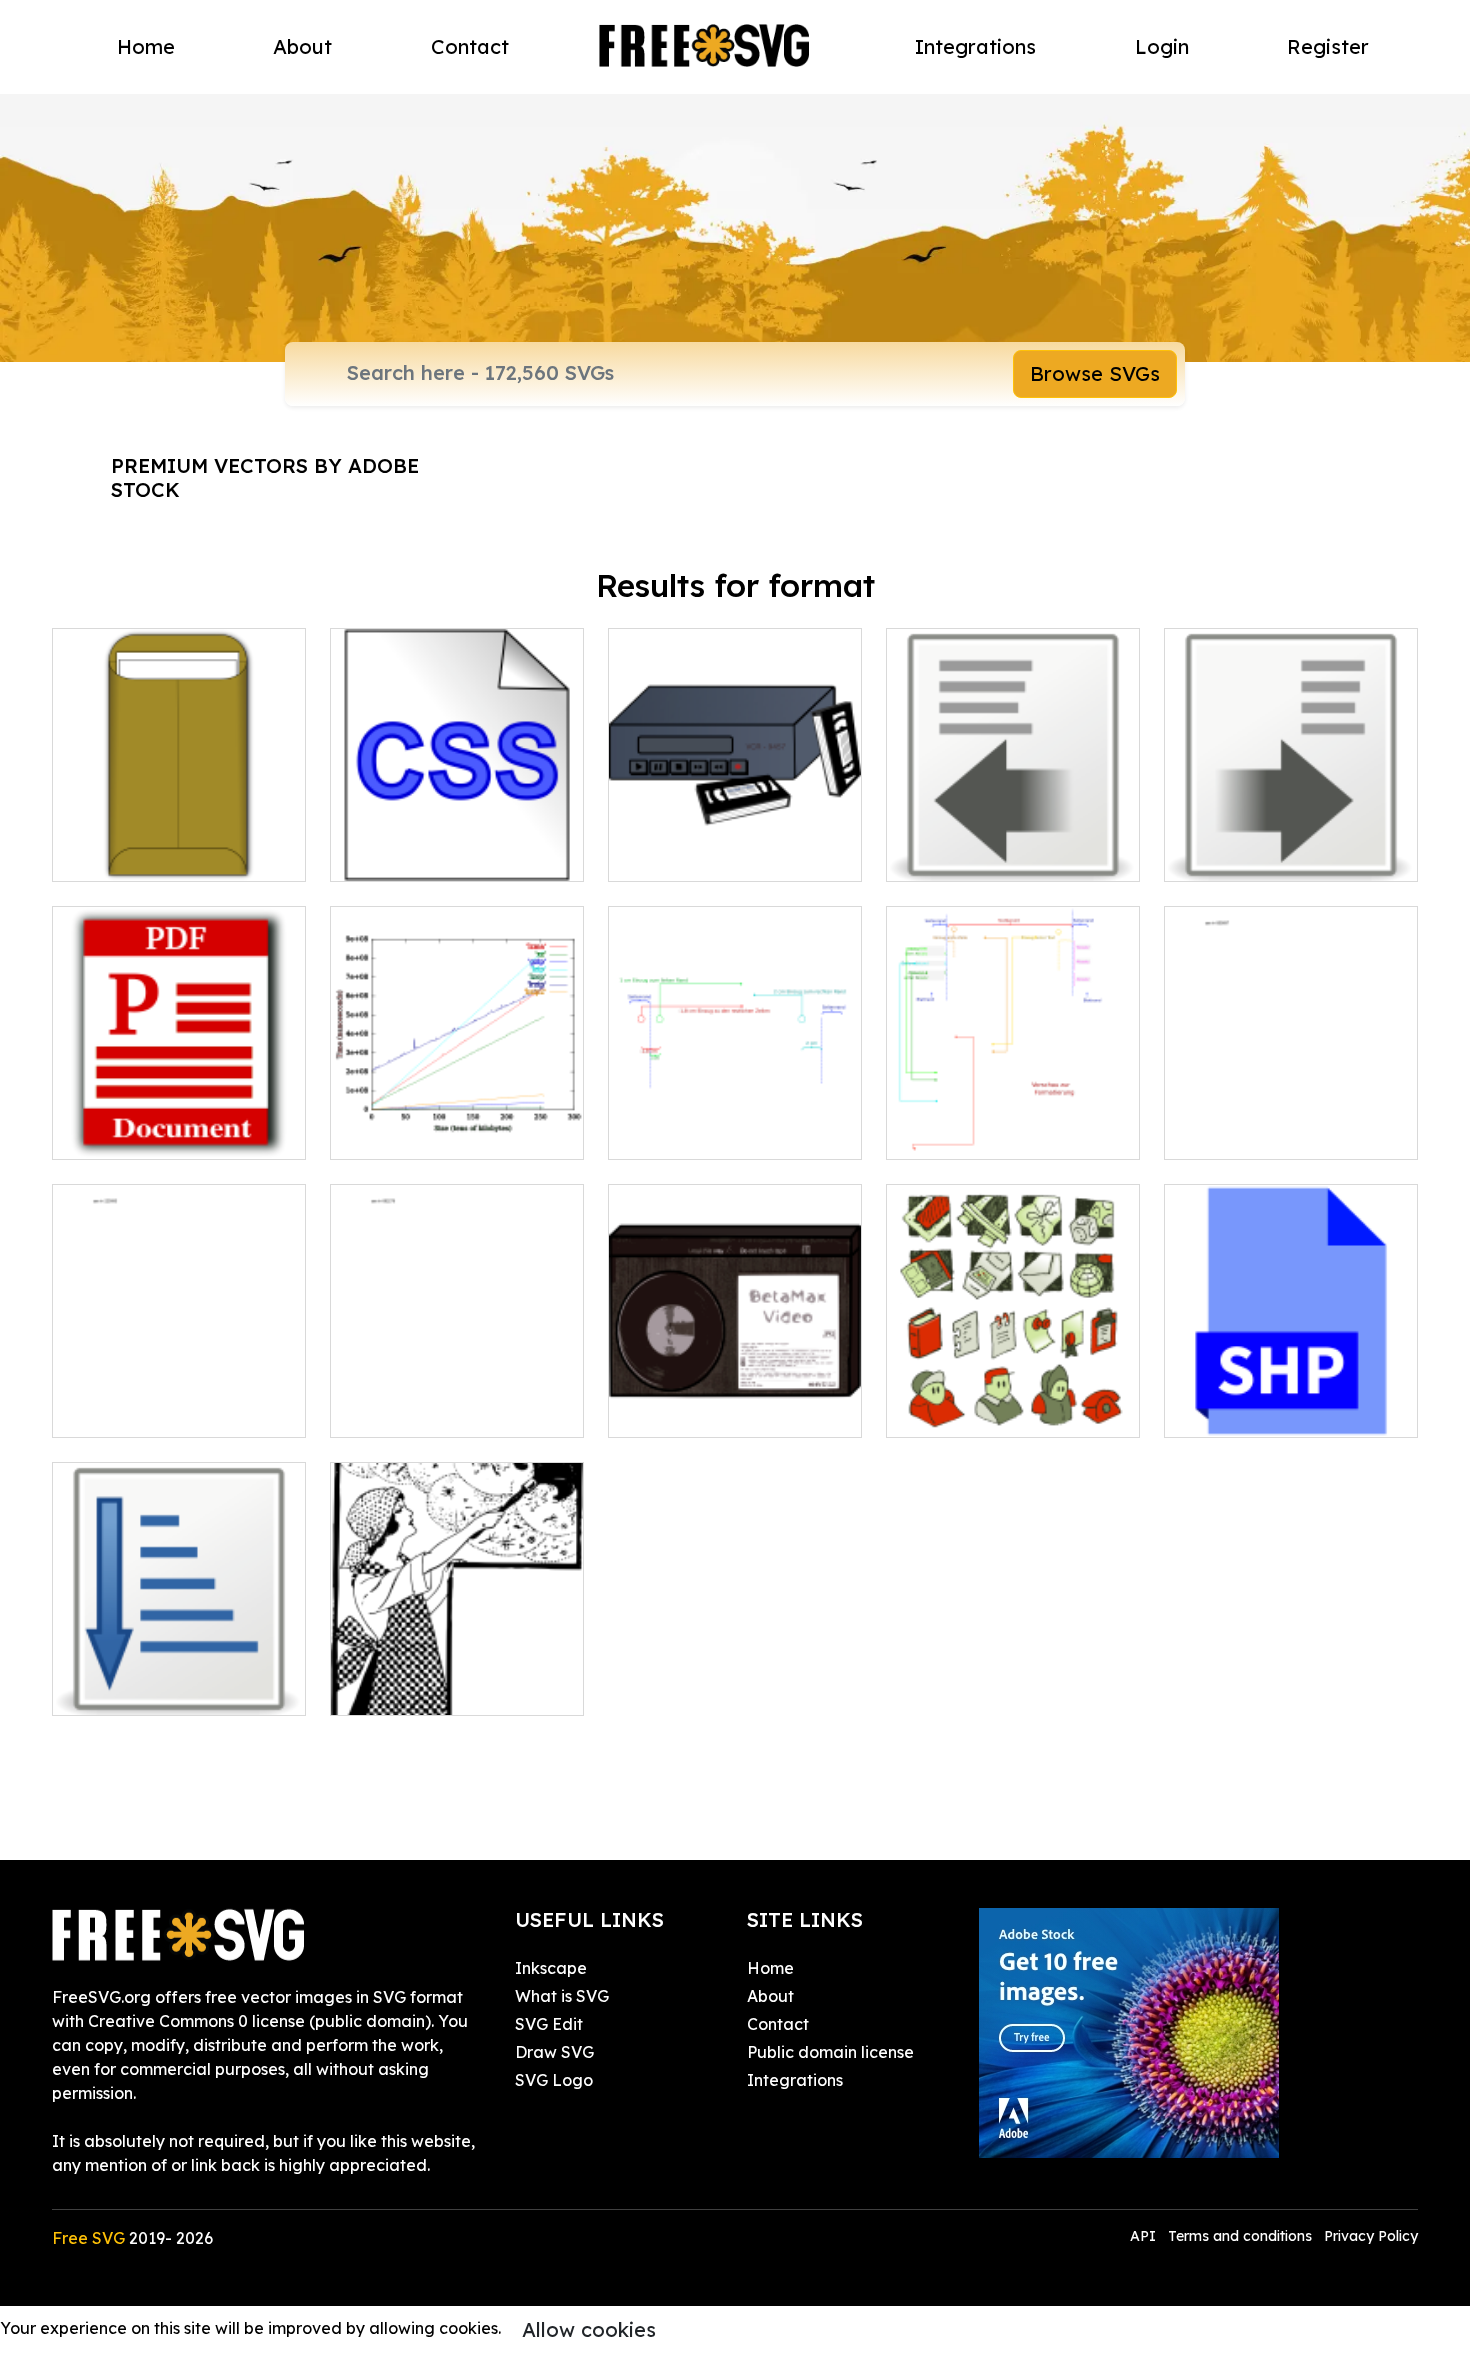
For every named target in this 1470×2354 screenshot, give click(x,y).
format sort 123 (131, 1688)
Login (1162, 46)
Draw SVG (554, 2052)
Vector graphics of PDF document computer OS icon (179, 1108)
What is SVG (562, 1996)
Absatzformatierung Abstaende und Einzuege (1013, 1120)
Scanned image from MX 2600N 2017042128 (1291, 1120)
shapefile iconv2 (1248, 1410)
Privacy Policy (1371, 2236)
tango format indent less (1002, 854)
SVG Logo (554, 2080)
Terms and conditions (1240, 2236)
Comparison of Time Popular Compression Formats (457, 1108)
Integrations (975, 46)
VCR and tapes (688, 854)
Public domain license (830, 2052)
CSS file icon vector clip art (455, 854)
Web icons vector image (1001, 1410)
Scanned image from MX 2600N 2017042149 (179, 1398)
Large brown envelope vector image (179, 842)
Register (1328, 46)
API (1145, 2236)
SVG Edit (549, 2024)
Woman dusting (413, 1688)
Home (146, 46)
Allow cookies (589, 2329)
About (302, 46)
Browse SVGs (1095, 373)
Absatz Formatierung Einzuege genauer (735, 1120)
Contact (470, 46)
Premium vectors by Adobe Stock (265, 477)
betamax (665, 1410)
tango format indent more (1286, 854)
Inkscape (551, 1968)
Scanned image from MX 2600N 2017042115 (457, 1398)
